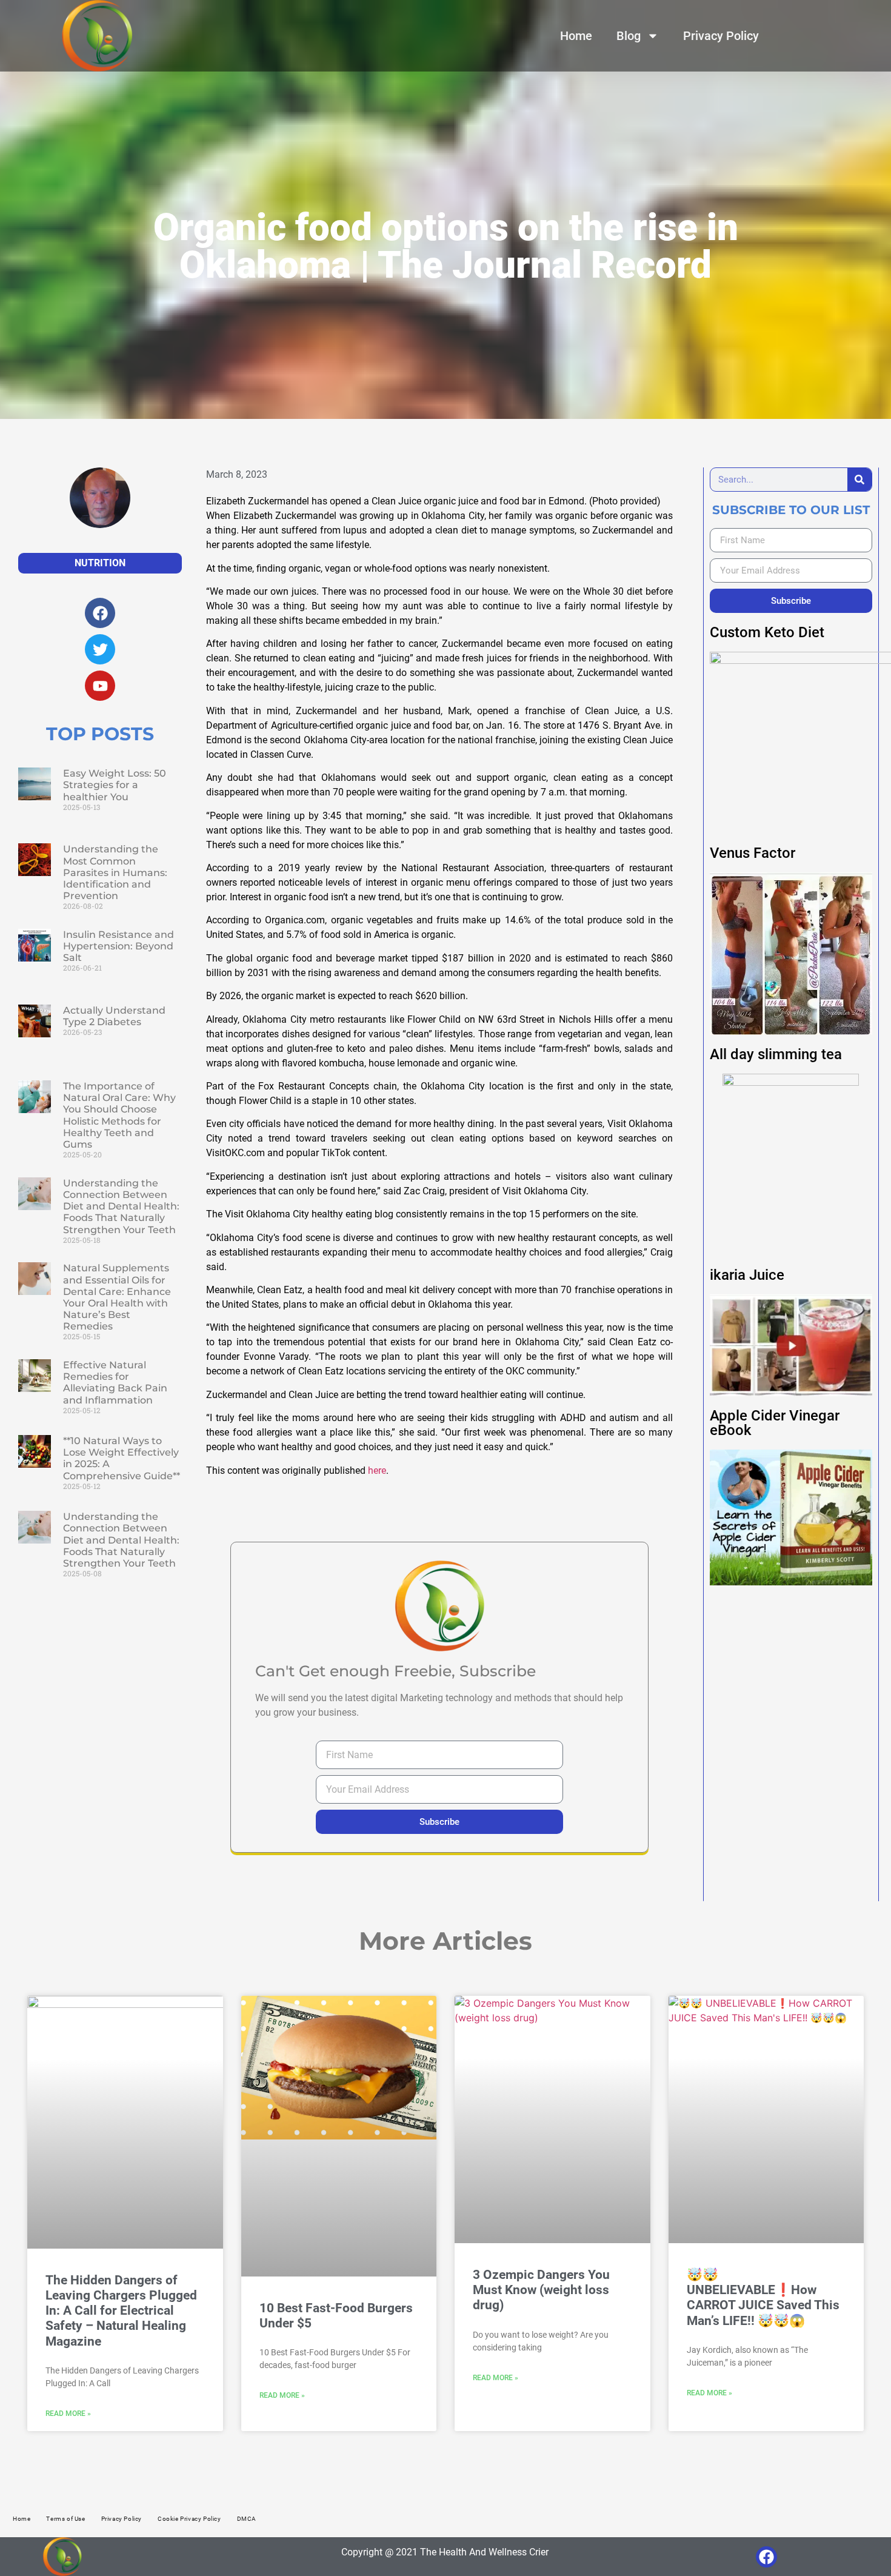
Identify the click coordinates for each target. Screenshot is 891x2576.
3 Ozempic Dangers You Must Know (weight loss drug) (541, 2290)
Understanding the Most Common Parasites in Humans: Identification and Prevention (115, 872)
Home (576, 36)
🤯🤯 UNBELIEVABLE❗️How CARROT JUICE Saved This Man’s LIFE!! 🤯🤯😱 (763, 2298)
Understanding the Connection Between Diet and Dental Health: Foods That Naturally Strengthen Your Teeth (121, 1206)
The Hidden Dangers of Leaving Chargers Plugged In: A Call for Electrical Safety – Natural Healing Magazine (121, 2311)
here (377, 1470)
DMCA (247, 2519)
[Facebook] (766, 2557)
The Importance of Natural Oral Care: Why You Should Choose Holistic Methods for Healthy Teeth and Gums (119, 1115)
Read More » (68, 2414)
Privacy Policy (721, 36)
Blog (629, 36)
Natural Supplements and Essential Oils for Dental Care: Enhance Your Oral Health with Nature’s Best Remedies (117, 1297)
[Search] (859, 480)
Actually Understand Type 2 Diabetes (114, 1016)
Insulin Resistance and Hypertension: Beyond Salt (118, 946)
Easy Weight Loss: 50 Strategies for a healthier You (115, 785)
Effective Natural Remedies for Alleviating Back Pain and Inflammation (115, 1383)
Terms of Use (65, 2519)
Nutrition (100, 563)
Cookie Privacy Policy (189, 2519)
